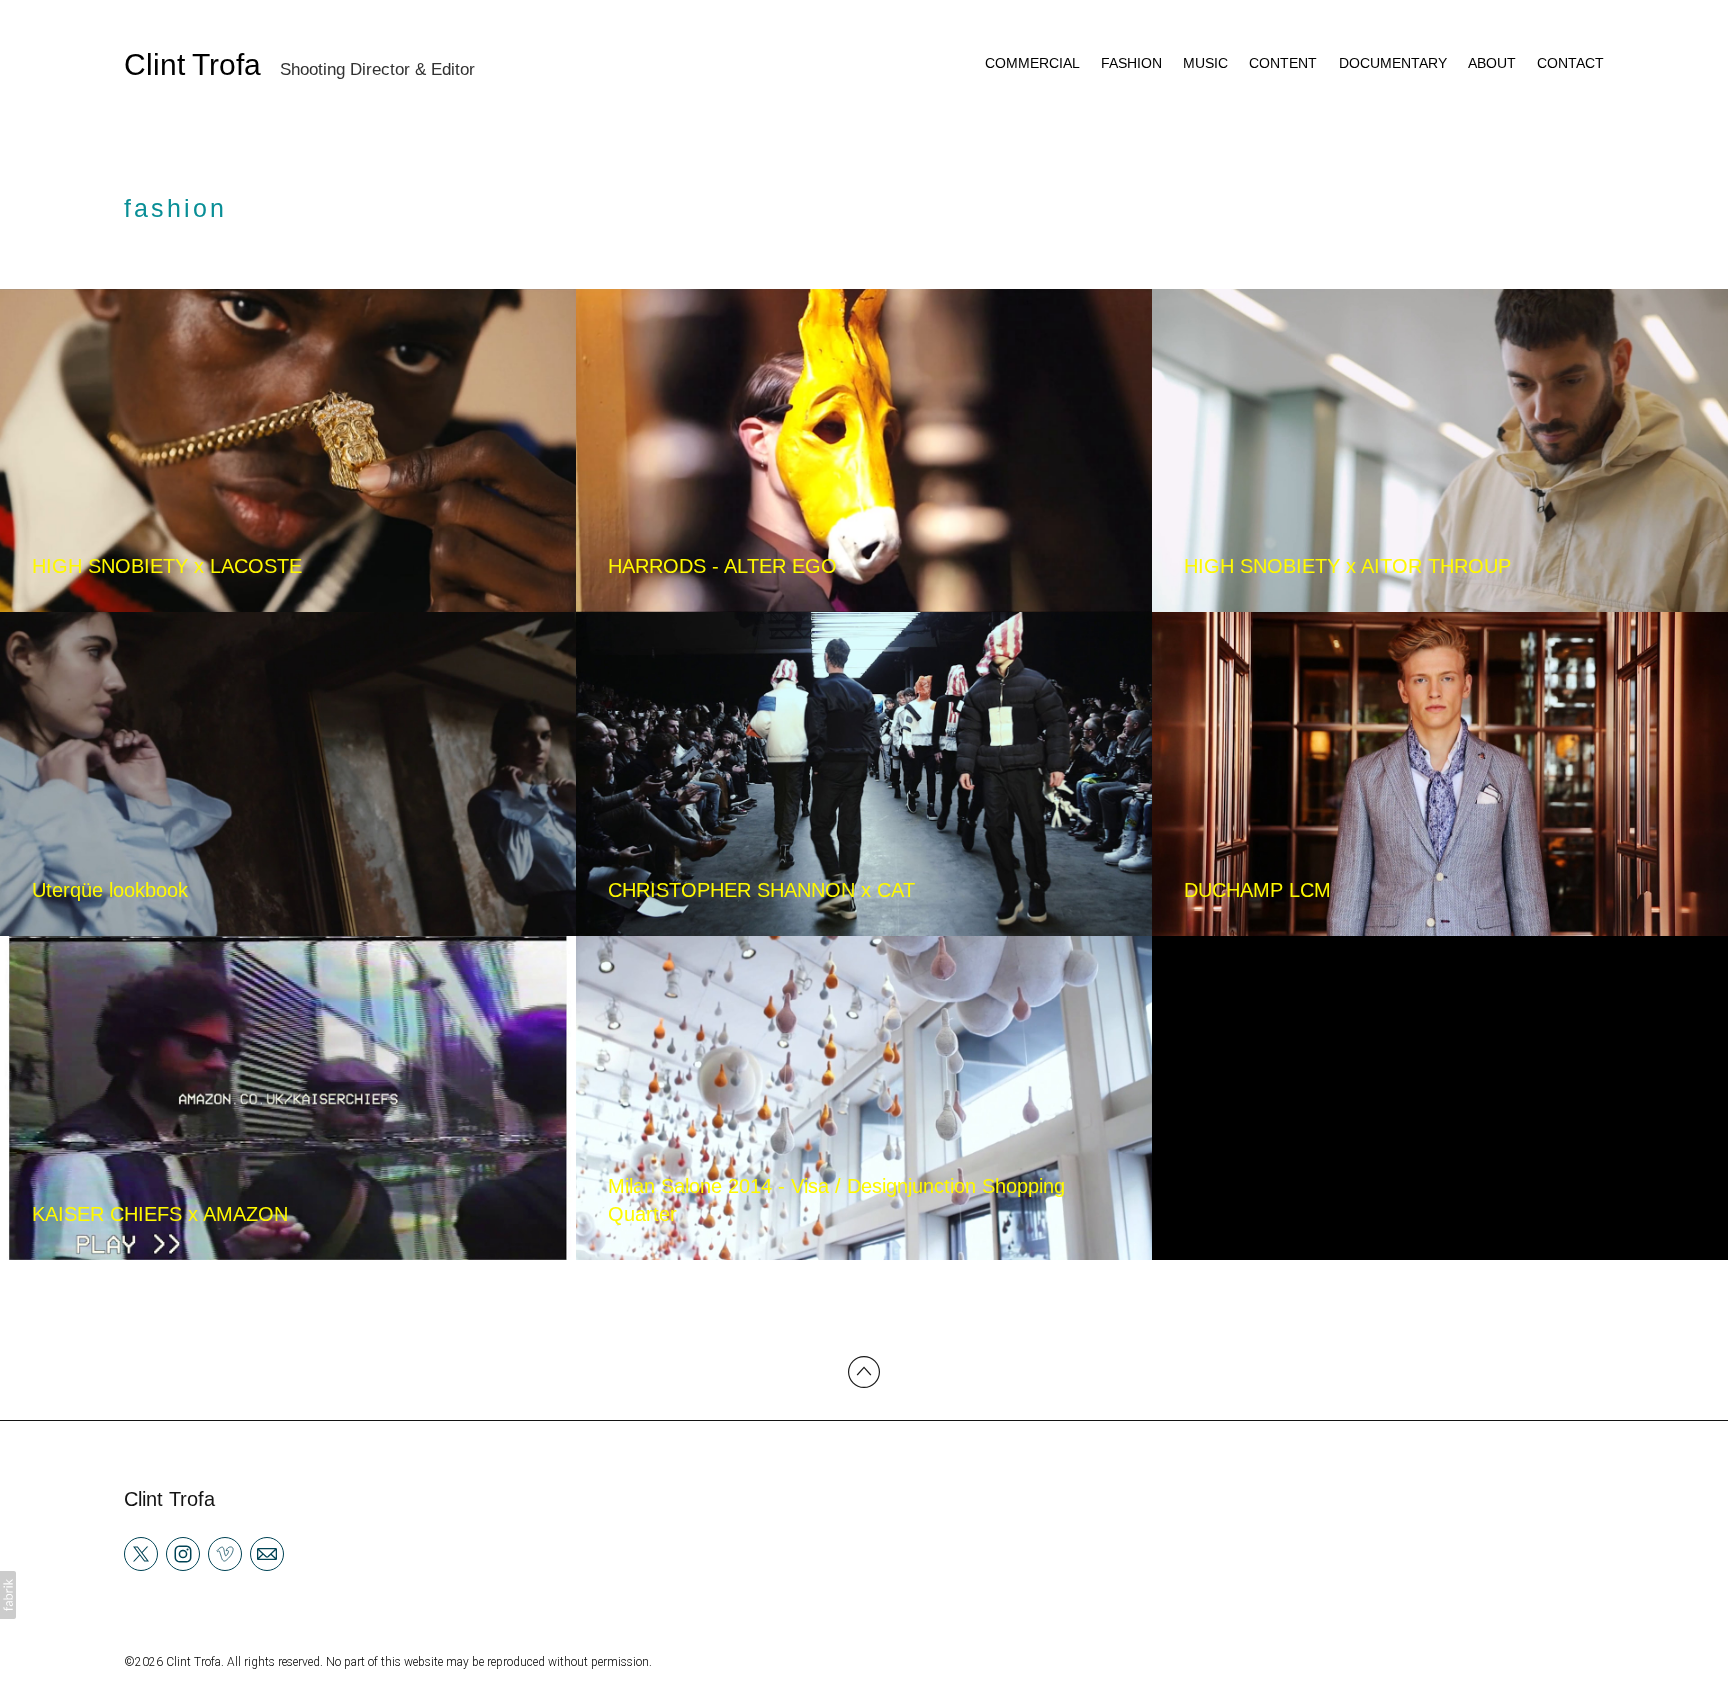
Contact (1570, 63)
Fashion (1131, 63)
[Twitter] (141, 1553)
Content (1283, 63)
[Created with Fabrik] (8, 1595)
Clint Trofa (169, 1499)
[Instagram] (183, 1553)
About (1492, 63)
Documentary (1393, 63)
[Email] (267, 1553)
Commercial (1032, 63)
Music (1205, 63)
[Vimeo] (225, 1553)
